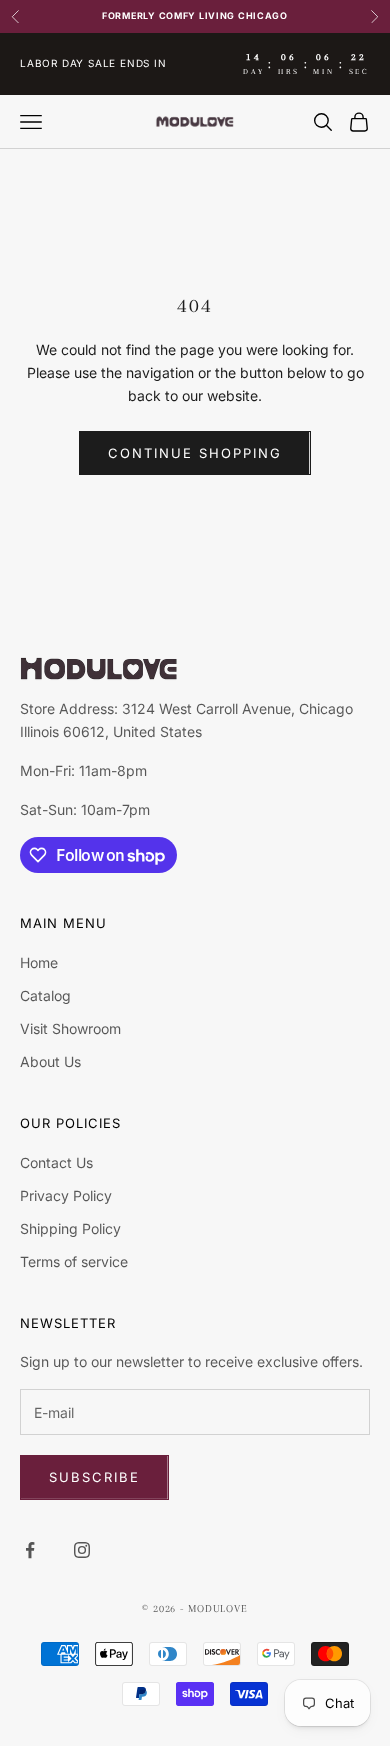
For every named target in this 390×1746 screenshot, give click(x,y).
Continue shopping (194, 453)
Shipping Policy (70, 1228)
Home (39, 962)
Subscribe (94, 1477)
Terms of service (74, 1261)
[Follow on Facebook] (30, 1550)
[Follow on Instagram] (82, 1550)
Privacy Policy (66, 1195)
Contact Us (56, 1162)
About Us (50, 1061)
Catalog (45, 995)
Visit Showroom (70, 1028)
